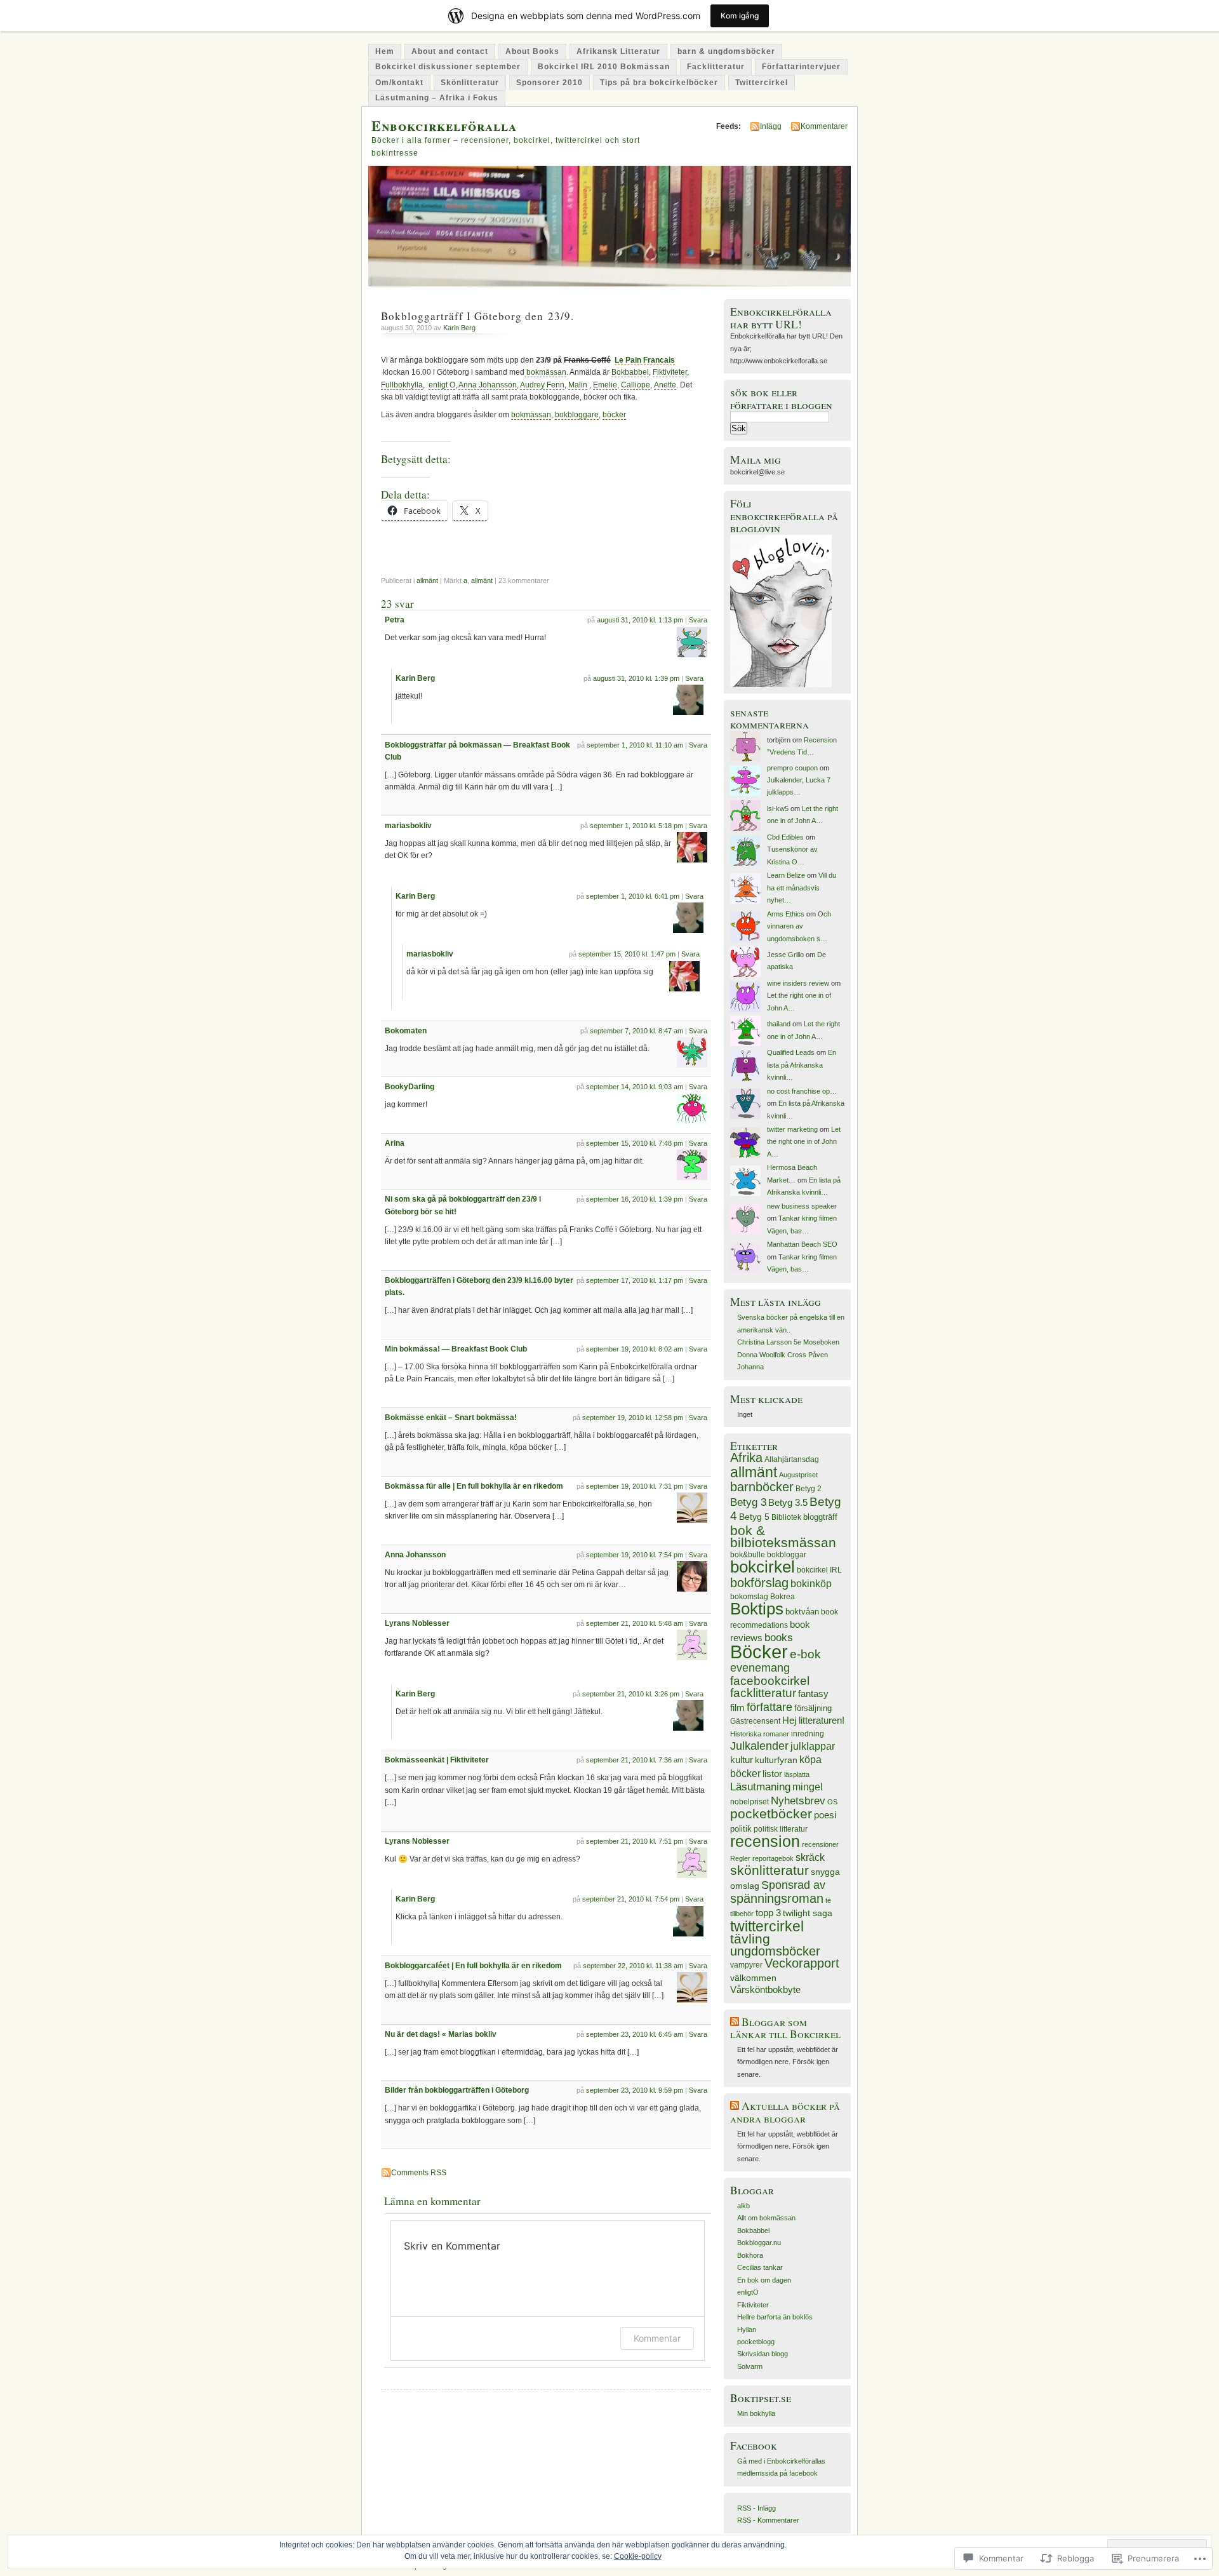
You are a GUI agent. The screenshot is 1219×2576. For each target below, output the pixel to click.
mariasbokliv (408, 826)
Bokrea (783, 1597)
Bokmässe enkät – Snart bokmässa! (451, 1418)
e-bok (805, 1654)
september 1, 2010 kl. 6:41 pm (633, 896)
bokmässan (545, 372)
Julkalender (759, 1746)
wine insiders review (798, 983)
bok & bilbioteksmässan (783, 1536)
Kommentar (657, 2338)
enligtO (748, 2292)
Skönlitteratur (470, 83)
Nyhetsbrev (798, 1801)
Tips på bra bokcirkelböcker (659, 83)
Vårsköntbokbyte (765, 1990)
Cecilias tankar (760, 2267)
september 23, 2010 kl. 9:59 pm (635, 2090)
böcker (614, 415)
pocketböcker (771, 1814)
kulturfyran (776, 1760)
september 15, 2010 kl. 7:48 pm (635, 1143)
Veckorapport (802, 1963)
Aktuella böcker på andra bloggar (785, 2112)
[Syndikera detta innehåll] (735, 2022)
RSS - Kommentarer (768, 2520)
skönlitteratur (769, 1870)
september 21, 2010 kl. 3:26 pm (631, 1694)
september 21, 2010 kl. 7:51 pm (635, 1841)
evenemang (760, 1668)
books (779, 1638)
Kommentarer (824, 126)
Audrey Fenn (542, 385)
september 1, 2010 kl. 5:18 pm (636, 826)
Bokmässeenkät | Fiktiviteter (437, 1760)
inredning (808, 1734)
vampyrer (746, 1965)
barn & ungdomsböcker (726, 51)
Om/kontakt (399, 83)
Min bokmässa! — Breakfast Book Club (456, 1349)
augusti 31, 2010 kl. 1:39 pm (636, 678)
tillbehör (742, 1914)
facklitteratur (763, 1693)
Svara (698, 620)
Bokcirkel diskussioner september (448, 67)
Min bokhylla (756, 2413)
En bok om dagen (764, 2280)
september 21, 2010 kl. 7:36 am (635, 1760)
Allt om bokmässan (766, 2218)
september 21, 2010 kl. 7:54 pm (631, 1899)
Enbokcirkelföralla (444, 125)
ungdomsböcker (775, 1951)
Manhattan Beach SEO (802, 1244)
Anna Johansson (488, 385)
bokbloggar (787, 1555)
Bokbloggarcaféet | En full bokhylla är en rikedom (473, 1966)
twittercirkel (767, 1927)
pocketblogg (756, 2342)
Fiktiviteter (670, 372)
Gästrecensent (755, 1721)
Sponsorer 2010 (550, 83)
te (828, 1900)
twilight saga (808, 1913)
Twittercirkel (762, 83)
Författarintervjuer (801, 67)
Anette (665, 385)
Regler (740, 1858)
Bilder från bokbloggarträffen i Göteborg (457, 2090)
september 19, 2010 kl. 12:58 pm (633, 1418)
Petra (395, 620)
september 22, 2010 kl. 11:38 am (633, 1966)
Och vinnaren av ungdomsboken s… (799, 926)
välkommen (753, 1978)
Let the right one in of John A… (804, 1142)
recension (765, 1841)
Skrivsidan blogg (763, 2354)
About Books (532, 51)
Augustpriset (798, 1475)
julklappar (813, 1746)
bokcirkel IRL (819, 1570)
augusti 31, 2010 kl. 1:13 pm (640, 620)
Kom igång (740, 16)
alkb (743, 2206)
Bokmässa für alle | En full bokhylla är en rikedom (474, 1486)
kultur (742, 1760)
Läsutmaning (760, 1787)
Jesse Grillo (785, 955)
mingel (808, 1787)
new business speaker (802, 1206)
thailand (779, 1024)
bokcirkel (763, 1567)
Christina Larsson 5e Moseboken (788, 1342)
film (737, 1707)
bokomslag (749, 1597)
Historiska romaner (760, 1734)
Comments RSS (419, 2173)
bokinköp (811, 1583)
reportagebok (773, 1858)
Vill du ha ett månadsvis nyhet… (802, 888)
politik (741, 1829)
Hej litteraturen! (813, 1721)
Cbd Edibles (785, 837)
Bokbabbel (630, 372)
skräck (810, 1857)
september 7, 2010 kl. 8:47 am (636, 1031)
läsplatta (797, 1774)
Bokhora (750, 2255)
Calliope (636, 385)
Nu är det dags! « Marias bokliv (441, 2034)
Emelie (605, 385)
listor (772, 1774)
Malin (578, 385)
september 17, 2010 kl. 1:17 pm (635, 1280)
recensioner (820, 1844)
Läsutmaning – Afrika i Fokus (437, 98)
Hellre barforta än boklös (775, 2317)
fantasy (813, 1694)
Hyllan (747, 2330)
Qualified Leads (791, 1052)
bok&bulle (748, 1555)
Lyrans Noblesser (417, 1623)
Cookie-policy (638, 2556)
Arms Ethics (786, 914)
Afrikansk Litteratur (618, 51)
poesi (825, 1815)
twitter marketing (792, 1129)
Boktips (757, 1609)
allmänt (427, 580)
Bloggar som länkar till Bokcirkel (785, 2028)
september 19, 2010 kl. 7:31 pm (635, 1486)
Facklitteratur (716, 67)
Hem (385, 51)
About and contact (450, 51)
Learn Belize (786, 875)
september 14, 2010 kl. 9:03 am (635, 1087)
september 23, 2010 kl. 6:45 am (635, 2034)
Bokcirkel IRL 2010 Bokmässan (604, 67)
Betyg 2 (809, 1489)
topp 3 (768, 1913)
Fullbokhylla (402, 385)
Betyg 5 (754, 1517)
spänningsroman (777, 1898)
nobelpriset (749, 1802)
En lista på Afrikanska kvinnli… (802, 1065)
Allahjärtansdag (792, 1459)
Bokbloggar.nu (759, 2243)
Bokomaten (406, 1031)
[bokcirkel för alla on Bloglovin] (781, 685)
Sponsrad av (793, 1885)
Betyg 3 (748, 1502)
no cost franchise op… (802, 1091)
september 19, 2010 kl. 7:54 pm (635, 1555)
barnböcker (762, 1487)
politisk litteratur (781, 1829)
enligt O (442, 385)
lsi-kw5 (778, 808)
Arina (395, 1143)
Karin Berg (459, 328)
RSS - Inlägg (756, 2508)
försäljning (813, 1708)
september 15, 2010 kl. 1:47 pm (627, 954)
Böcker (759, 1652)
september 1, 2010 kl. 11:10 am (635, 745)
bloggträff (820, 1517)
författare (769, 1707)
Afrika (746, 1458)
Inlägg (771, 126)
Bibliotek (786, 1517)
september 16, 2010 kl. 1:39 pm (635, 1199)
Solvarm (750, 2366)
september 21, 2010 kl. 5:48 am (635, 1623)
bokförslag (759, 1583)
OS (832, 1802)
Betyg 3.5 (788, 1502)
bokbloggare (577, 415)
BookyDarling (410, 1087)
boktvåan (802, 1612)
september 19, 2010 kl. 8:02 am (635, 1349)
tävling (750, 1939)
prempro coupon (792, 768)
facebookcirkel (770, 1681)
